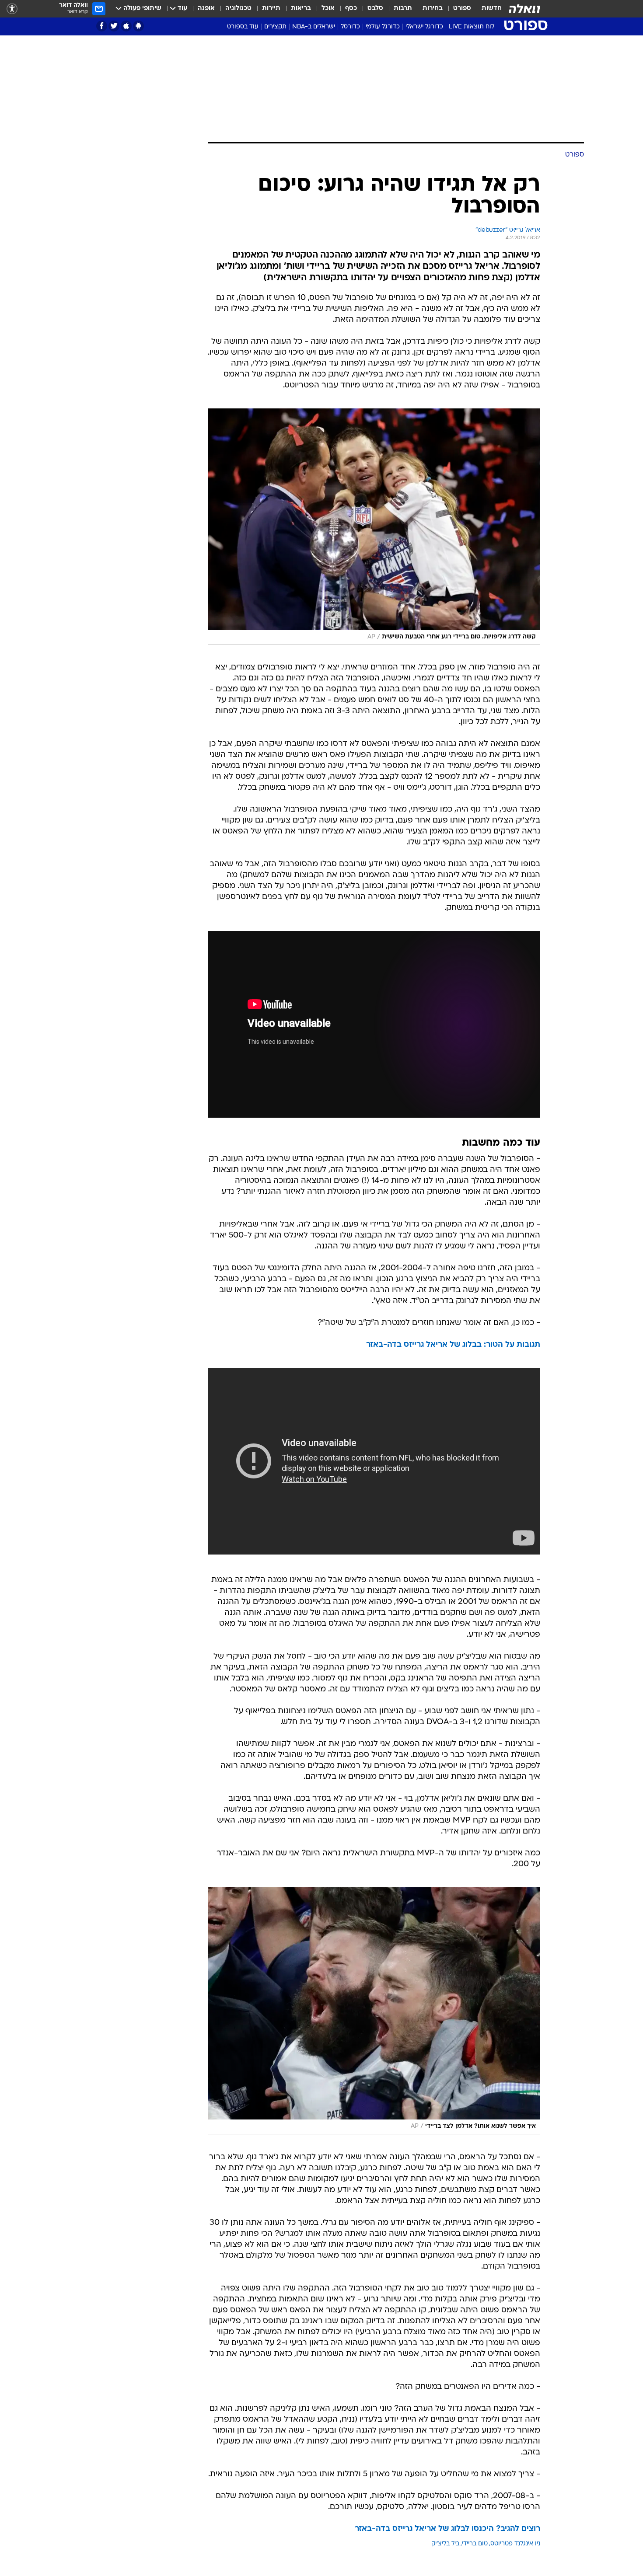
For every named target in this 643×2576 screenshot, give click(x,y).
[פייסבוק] (102, 26)
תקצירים (275, 27)
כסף (351, 9)
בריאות (301, 9)
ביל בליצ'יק (445, 2544)
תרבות (403, 9)
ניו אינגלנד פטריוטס (515, 2544)
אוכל (328, 9)
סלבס (375, 9)
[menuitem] (486, 9)
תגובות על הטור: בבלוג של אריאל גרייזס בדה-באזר (453, 1345)
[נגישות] (12, 9)
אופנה (206, 9)
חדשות (492, 9)
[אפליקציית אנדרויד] (138, 26)
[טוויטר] (114, 26)
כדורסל (350, 27)
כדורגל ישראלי (424, 27)
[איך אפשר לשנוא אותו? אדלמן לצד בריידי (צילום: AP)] (374, 2011)
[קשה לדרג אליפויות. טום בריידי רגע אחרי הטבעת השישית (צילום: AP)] (374, 527)
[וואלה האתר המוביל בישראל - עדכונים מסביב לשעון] (524, 9)
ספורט (462, 9)
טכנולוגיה (238, 9)
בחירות (433, 9)
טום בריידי (475, 2544)
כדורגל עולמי (383, 27)
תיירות (271, 9)
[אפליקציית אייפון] (126, 26)
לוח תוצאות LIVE (472, 27)
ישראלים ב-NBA (314, 27)
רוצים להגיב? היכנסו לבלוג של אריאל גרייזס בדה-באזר (447, 2529)
